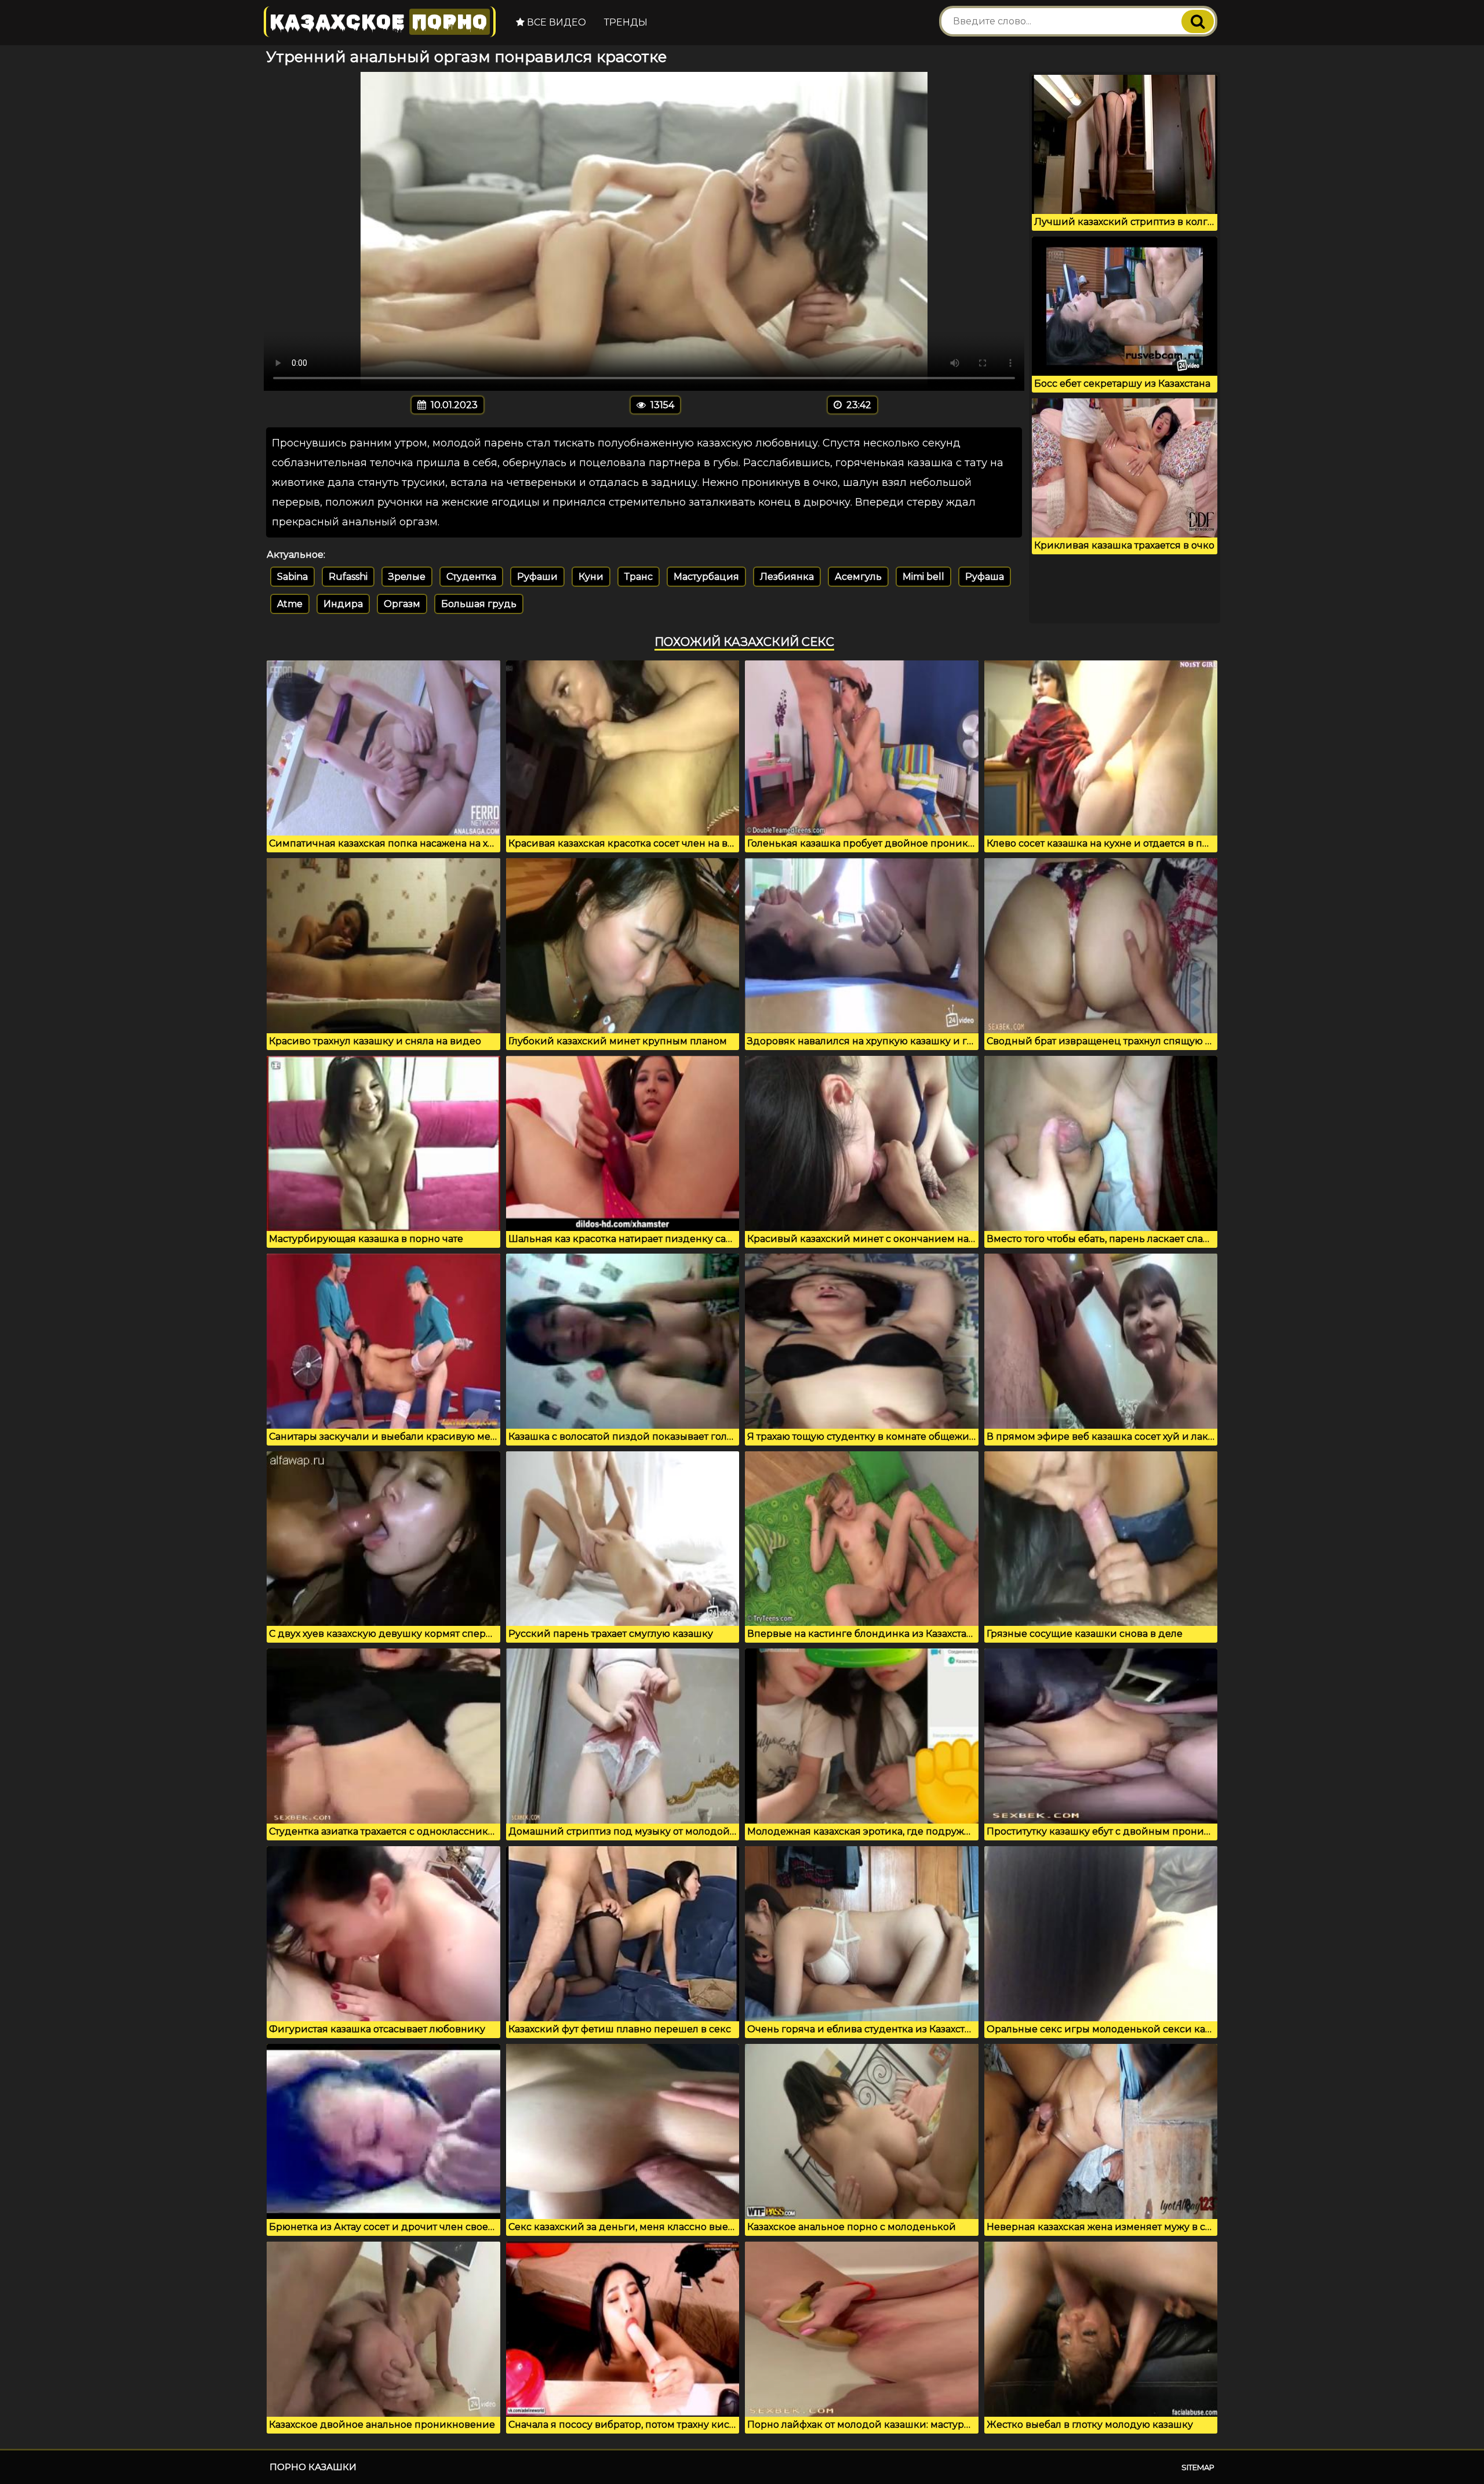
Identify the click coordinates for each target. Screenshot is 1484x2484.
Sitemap (1198, 2467)
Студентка (471, 577)
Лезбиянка (787, 577)
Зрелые (407, 577)
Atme (290, 604)
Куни (591, 577)
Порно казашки (313, 2467)
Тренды (626, 22)
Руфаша (985, 577)
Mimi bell (923, 577)
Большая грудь (479, 604)
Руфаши (537, 577)
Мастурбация (706, 577)
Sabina (292, 577)
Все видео (555, 22)
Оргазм (402, 604)
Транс (639, 577)
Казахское (379, 22)
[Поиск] (1198, 21)
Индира (343, 604)
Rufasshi (348, 577)
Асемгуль (858, 577)
